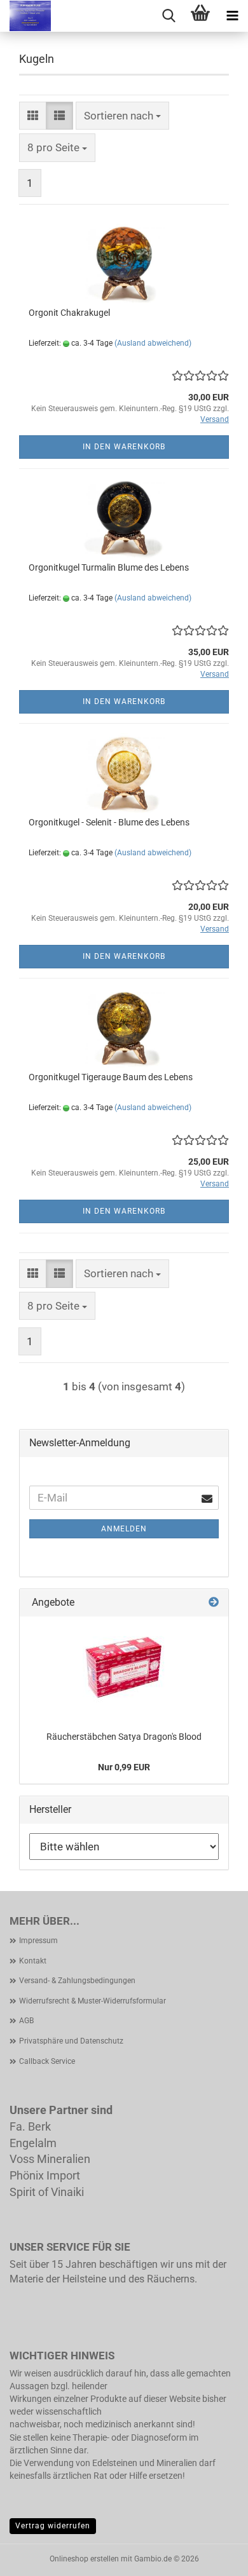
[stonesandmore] (25, 16)
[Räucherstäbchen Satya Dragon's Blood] (124, 1667)
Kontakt (33, 1961)
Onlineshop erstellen (84, 2559)
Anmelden (124, 1529)
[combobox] (122, 116)
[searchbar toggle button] (169, 16)
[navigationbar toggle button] (232, 16)
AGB (26, 2021)
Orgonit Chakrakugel (69, 313)
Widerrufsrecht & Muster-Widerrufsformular (93, 2001)
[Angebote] (214, 1603)
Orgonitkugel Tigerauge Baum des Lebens (111, 1077)
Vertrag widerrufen (53, 2526)
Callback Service (47, 2061)
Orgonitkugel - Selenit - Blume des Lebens (109, 822)
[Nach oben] (213, 2557)
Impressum (38, 1941)
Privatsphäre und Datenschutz (71, 2041)
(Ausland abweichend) (153, 343)
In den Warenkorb (124, 447)
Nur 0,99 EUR (124, 1767)
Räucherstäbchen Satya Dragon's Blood (124, 1737)
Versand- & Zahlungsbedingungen (77, 1981)
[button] (33, 116)
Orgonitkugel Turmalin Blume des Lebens (109, 567)
